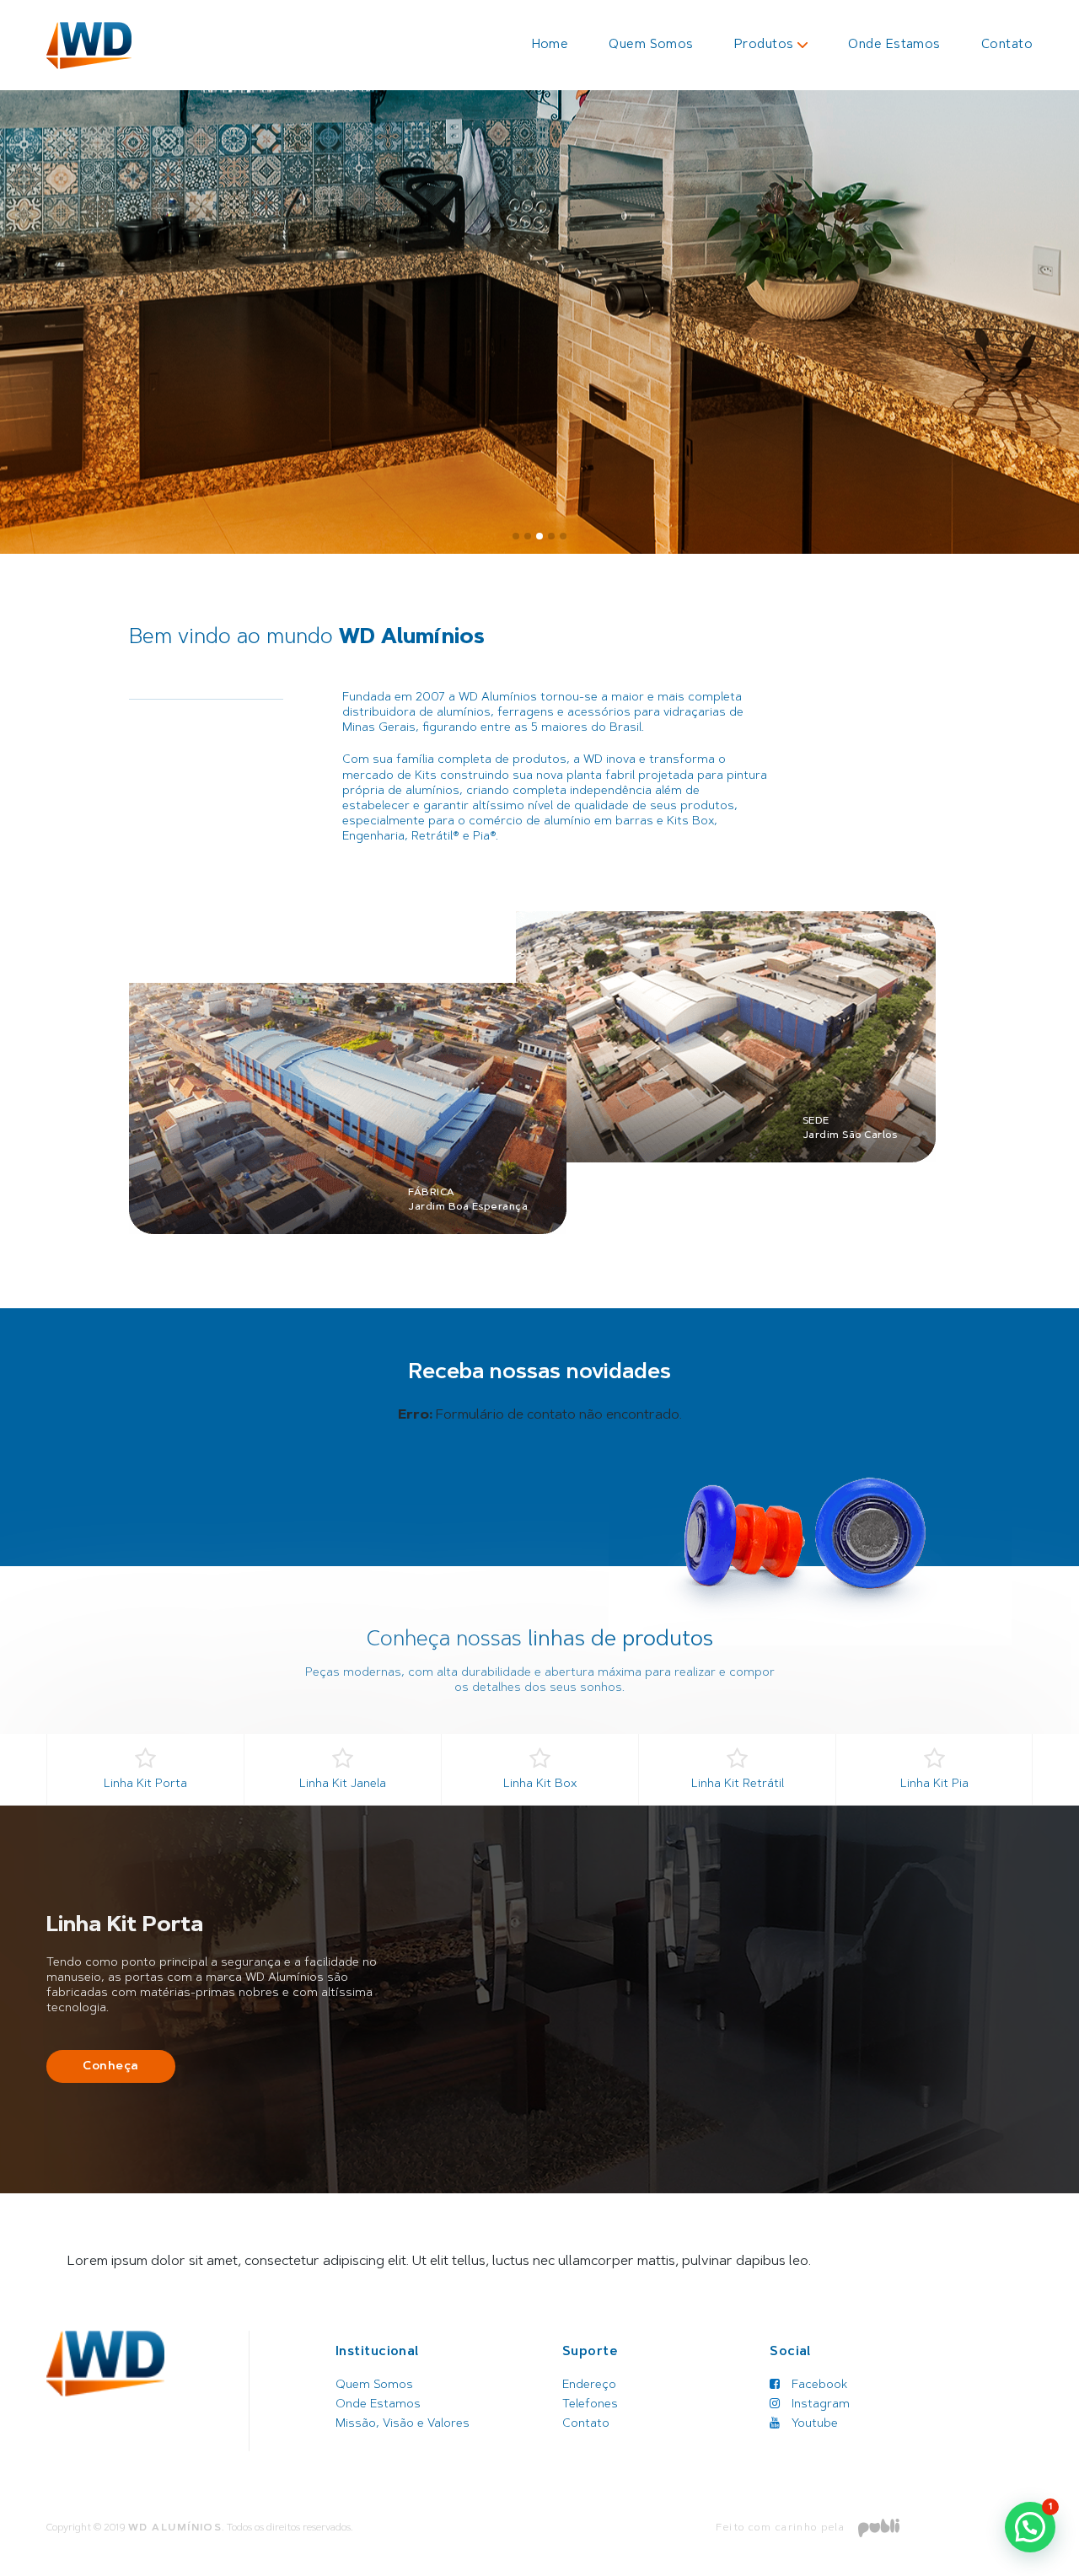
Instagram (819, 2405)
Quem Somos (651, 45)
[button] (516, 536)
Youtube (813, 2424)
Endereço (589, 2385)
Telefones (590, 2405)
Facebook (818, 2385)
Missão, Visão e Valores (403, 2424)
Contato (1007, 45)
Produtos (764, 45)
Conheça (111, 2067)
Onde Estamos (894, 45)
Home (550, 45)
